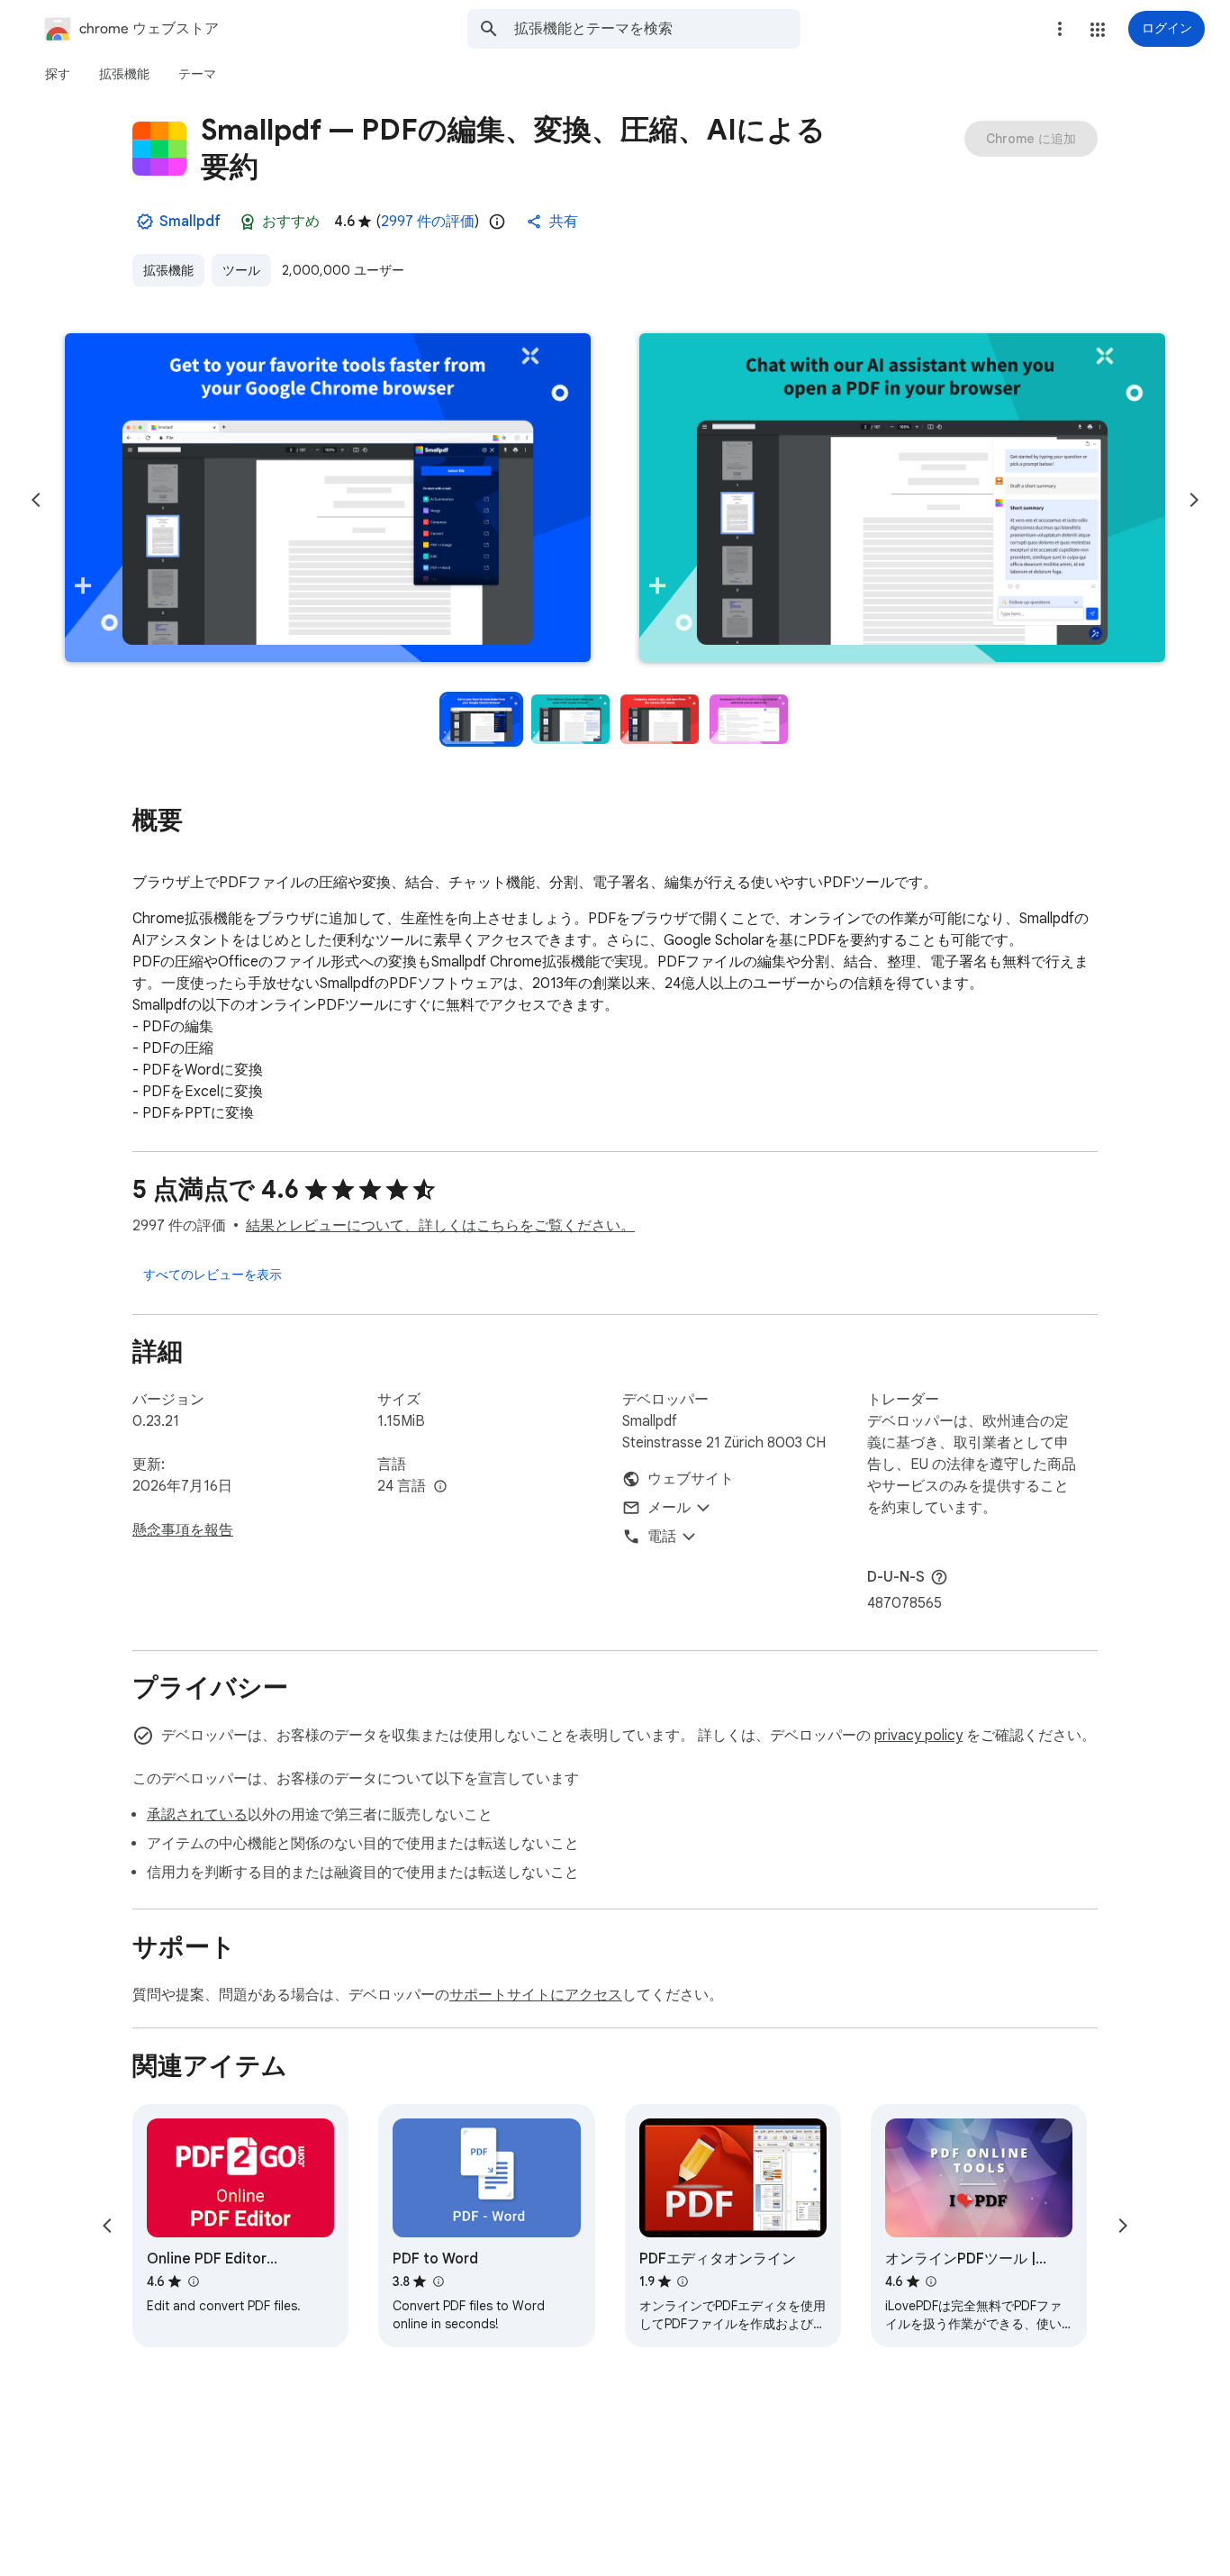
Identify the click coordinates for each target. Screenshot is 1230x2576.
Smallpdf (190, 222)
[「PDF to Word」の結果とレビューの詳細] (438, 2281)
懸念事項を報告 (183, 1530)
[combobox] (657, 29)
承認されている (197, 1815)
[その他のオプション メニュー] (1060, 29)
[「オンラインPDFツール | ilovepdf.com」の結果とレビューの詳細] (931, 2281)
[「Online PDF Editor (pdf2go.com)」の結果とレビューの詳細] (193, 2281)
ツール (241, 270)
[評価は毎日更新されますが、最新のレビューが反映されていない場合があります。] (497, 222)
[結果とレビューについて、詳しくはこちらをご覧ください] (939, 1577)
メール (669, 1508)
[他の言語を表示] (440, 1487)
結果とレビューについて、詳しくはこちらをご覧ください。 (440, 1226)
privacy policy (918, 1736)
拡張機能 (168, 270)
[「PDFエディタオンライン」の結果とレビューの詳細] (683, 2281)
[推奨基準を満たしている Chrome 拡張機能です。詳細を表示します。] (248, 222)
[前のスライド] (36, 500)
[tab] (58, 74)
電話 (662, 1537)
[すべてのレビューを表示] (213, 1274)
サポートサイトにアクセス (536, 1995)
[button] (1098, 30)
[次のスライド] (1194, 500)
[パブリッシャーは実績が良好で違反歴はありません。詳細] (145, 222)
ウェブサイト (691, 1479)
